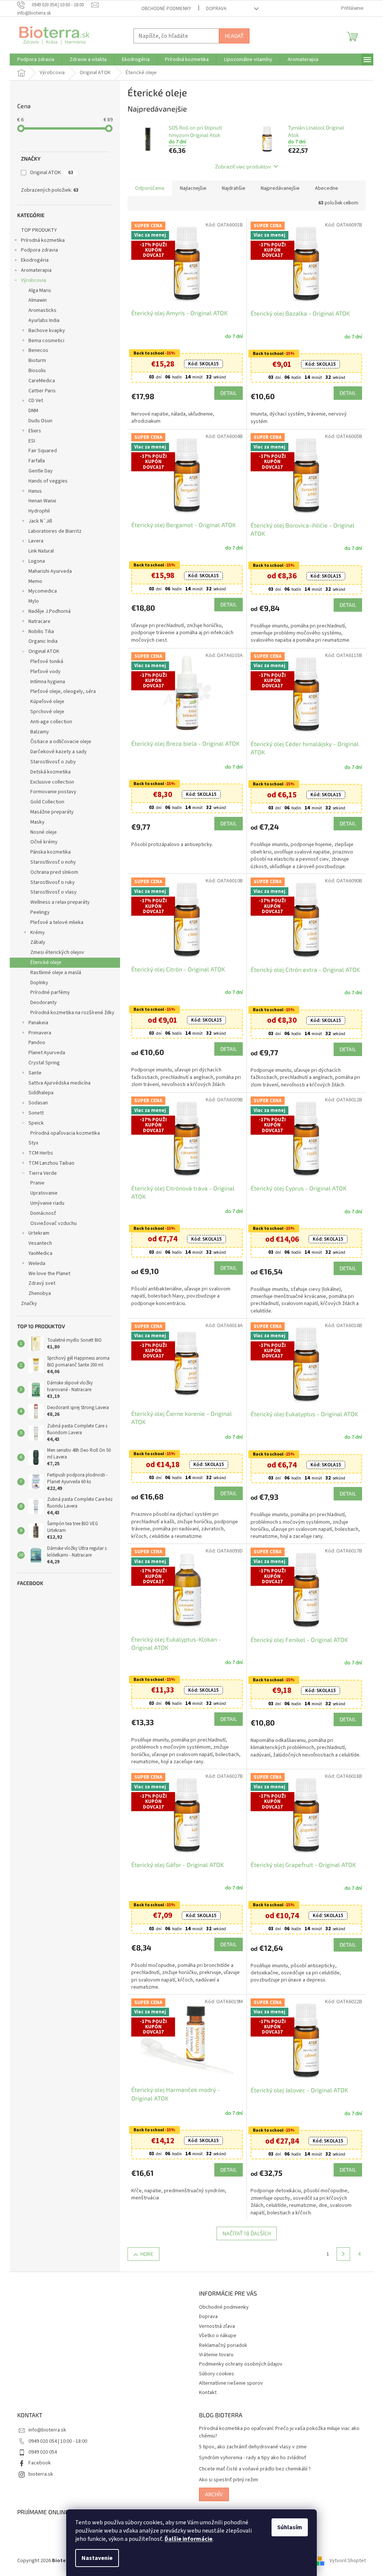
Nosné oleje (41, 832)
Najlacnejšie (191, 188)
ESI (29, 441)
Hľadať (232, 36)
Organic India (40, 641)
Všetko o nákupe (215, 2336)
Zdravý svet (39, 1283)
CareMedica (39, 381)
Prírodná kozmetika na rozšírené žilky (70, 1013)
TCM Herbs (38, 1153)
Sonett (33, 1113)
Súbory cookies (214, 2374)
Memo (33, 581)
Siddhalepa (38, 1093)
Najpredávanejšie (278, 188)
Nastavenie (94, 2558)
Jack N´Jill (38, 521)
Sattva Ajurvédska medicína (57, 1083)
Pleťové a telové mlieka (54, 922)
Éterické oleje (43, 962)
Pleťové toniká (44, 662)
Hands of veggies (45, 481)
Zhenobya (37, 1293)
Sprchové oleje (45, 712)
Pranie (35, 1183)
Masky (35, 822)
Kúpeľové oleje (45, 702)
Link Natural (39, 551)
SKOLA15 (200, 364)
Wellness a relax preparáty (57, 902)
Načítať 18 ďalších (244, 2233)
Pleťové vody (43, 672)
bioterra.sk (38, 2474)
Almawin (35, 300)
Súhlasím (287, 2527)
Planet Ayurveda (44, 1053)
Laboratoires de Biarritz (52, 531)
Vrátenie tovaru (214, 2355)
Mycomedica (40, 591)
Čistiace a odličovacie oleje (58, 742)
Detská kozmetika (48, 772)
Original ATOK (49, 173)
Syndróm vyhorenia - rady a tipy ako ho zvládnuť (250, 2458)
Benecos (36, 350)
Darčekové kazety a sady (56, 752)
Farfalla (34, 461)
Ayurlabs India (41, 320)
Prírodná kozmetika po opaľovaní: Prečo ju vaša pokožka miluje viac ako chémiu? (277, 2432)
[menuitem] (33, 60)
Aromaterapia (34, 270)
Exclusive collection (50, 782)
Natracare (37, 621)
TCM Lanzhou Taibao (49, 1163)
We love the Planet (47, 1274)
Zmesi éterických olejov (55, 952)
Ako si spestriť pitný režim (226, 2480)
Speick (33, 1123)
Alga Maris (37, 291)
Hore (144, 2254)
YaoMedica (38, 1253)
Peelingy (37, 912)
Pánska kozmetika (48, 852)
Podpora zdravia (37, 250)
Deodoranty (41, 1003)
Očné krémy (41, 842)
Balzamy (37, 732)
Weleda (34, 1263)
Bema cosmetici (44, 341)
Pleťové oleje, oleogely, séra (60, 691)
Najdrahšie (231, 188)
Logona (34, 561)
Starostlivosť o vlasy (51, 892)
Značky (26, 1304)
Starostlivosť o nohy (50, 862)
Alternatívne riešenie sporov (228, 2383)
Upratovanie (41, 1193)
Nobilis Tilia (39, 632)
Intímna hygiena (45, 682)
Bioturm (35, 361)
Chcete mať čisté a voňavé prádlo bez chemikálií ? (252, 2469)
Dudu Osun (38, 421)
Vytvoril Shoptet (345, 2561)
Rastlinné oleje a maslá (53, 973)
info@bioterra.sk (45, 2430)
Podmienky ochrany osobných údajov (238, 2364)
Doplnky (37, 983)
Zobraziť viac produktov (240, 166)
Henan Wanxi (40, 501)
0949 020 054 (40, 2452)
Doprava (214, 9)
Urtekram (36, 1233)
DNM (31, 411)
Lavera (33, 541)
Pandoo (34, 1043)
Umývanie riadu (45, 1203)
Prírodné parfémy (48, 992)
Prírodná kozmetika (40, 240)
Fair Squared (40, 451)
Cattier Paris (39, 391)
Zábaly (35, 942)
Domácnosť (41, 1213)
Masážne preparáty (49, 812)
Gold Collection (45, 802)
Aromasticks (40, 310)
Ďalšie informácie (186, 2539)
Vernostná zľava (214, 2326)
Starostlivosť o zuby (50, 762)
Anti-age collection (49, 722)
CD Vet (33, 401)
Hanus (33, 491)
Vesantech (38, 1243)
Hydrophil (36, 511)
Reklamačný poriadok (220, 2345)
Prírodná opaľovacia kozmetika (62, 1133)
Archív (211, 2494)
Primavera (37, 1033)
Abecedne (324, 188)
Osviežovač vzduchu (51, 1223)
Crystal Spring (42, 1063)
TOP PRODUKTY (36, 230)
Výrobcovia (31, 280)
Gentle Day (38, 471)
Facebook (37, 2463)
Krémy (35, 933)
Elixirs (32, 431)
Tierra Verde (40, 1173)
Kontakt (205, 2393)
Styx (31, 1143)
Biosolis (35, 371)
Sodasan (36, 1103)
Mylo (31, 601)
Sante (32, 1073)
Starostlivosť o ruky (50, 882)
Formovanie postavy (51, 792)
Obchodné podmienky (164, 9)
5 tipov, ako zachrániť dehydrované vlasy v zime (250, 2447)
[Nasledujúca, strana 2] (341, 2254)
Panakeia (36, 1023)
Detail (226, 393)
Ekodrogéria (32, 260)
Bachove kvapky (44, 331)
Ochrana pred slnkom (52, 872)
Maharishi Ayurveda (48, 571)
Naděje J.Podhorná (47, 611)
